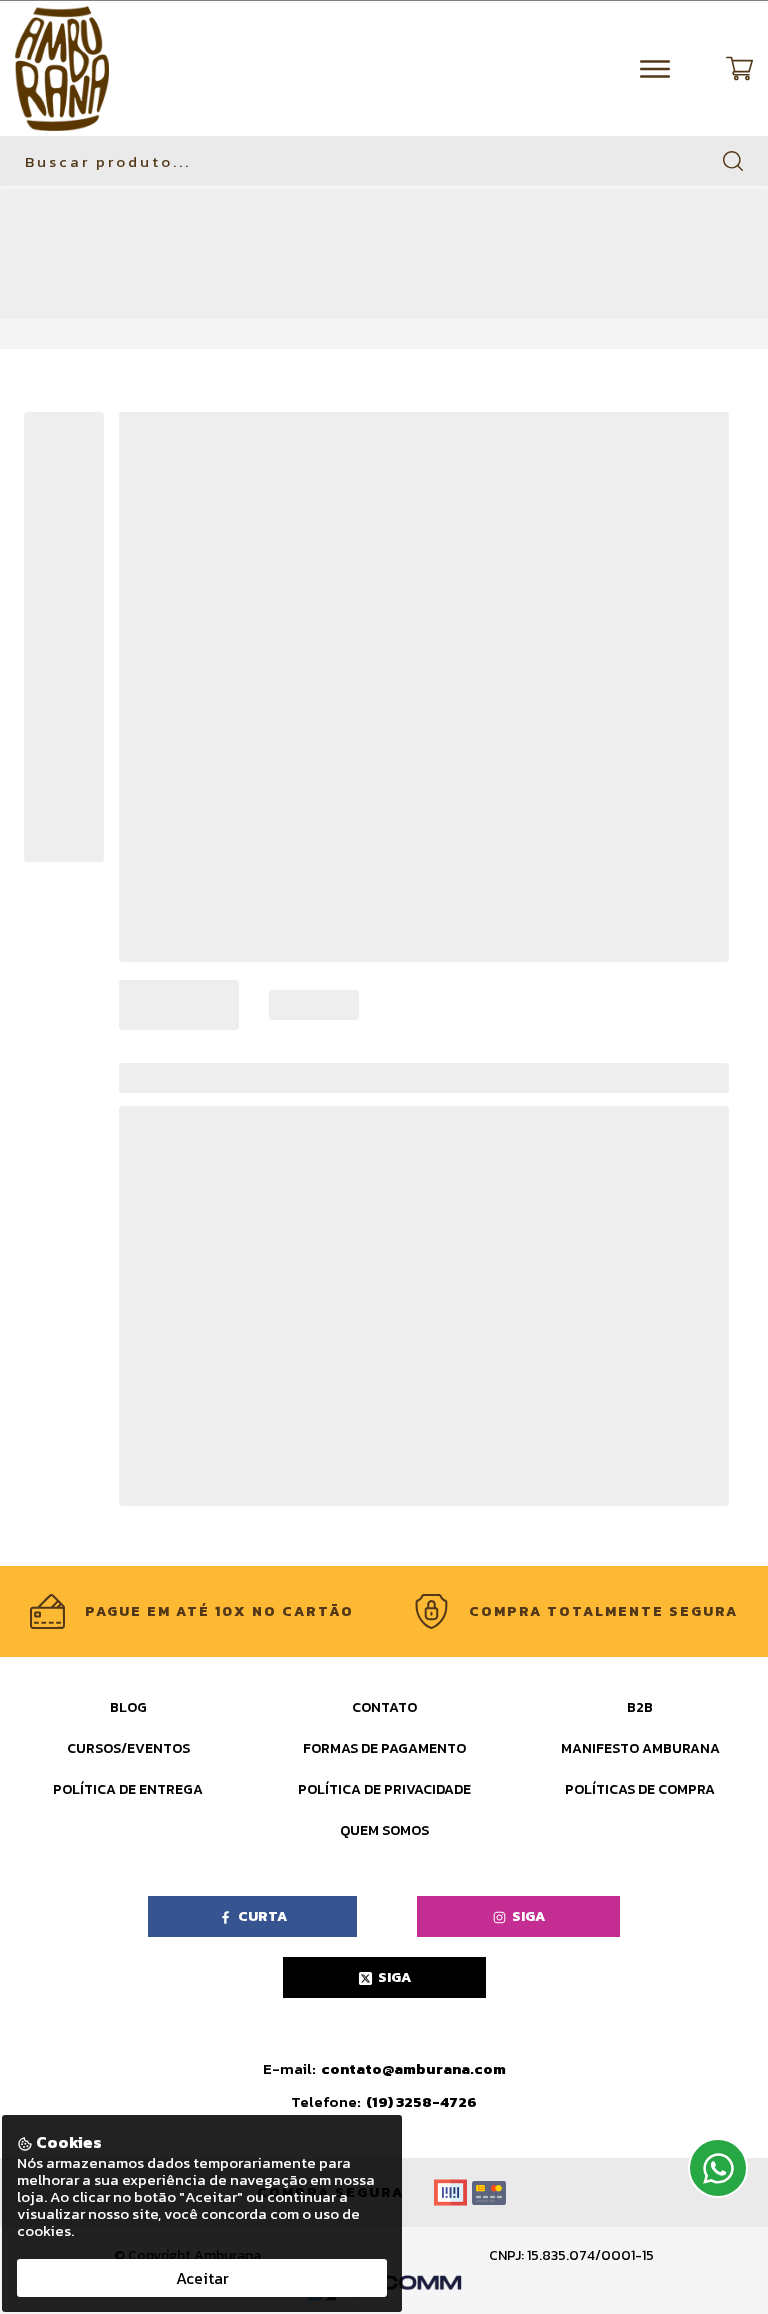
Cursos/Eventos (128, 1748)
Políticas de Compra (640, 1789)
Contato (384, 1707)
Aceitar (202, 2278)
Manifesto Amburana (640, 1748)
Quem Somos (384, 1830)
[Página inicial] (62, 68)
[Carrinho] (739, 68)
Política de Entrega (128, 1789)
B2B (640, 1707)
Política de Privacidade (384, 1789)
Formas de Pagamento (384, 1748)
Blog (128, 1707)
